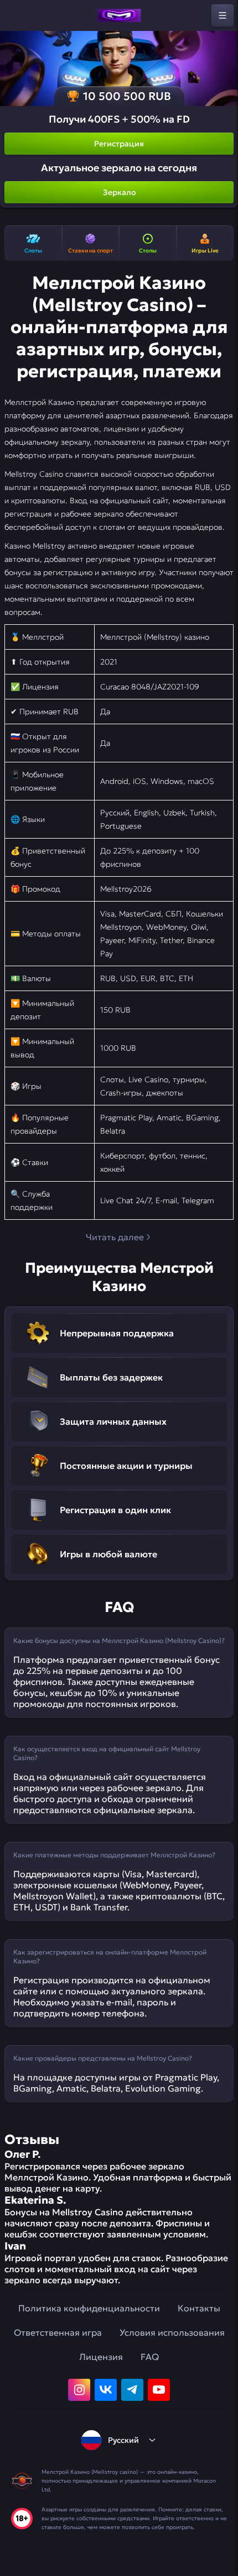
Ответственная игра (58, 2332)
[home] (119, 15)
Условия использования (172, 2332)
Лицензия (101, 2357)
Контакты (199, 2308)
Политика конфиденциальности (89, 2308)
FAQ (150, 2357)
